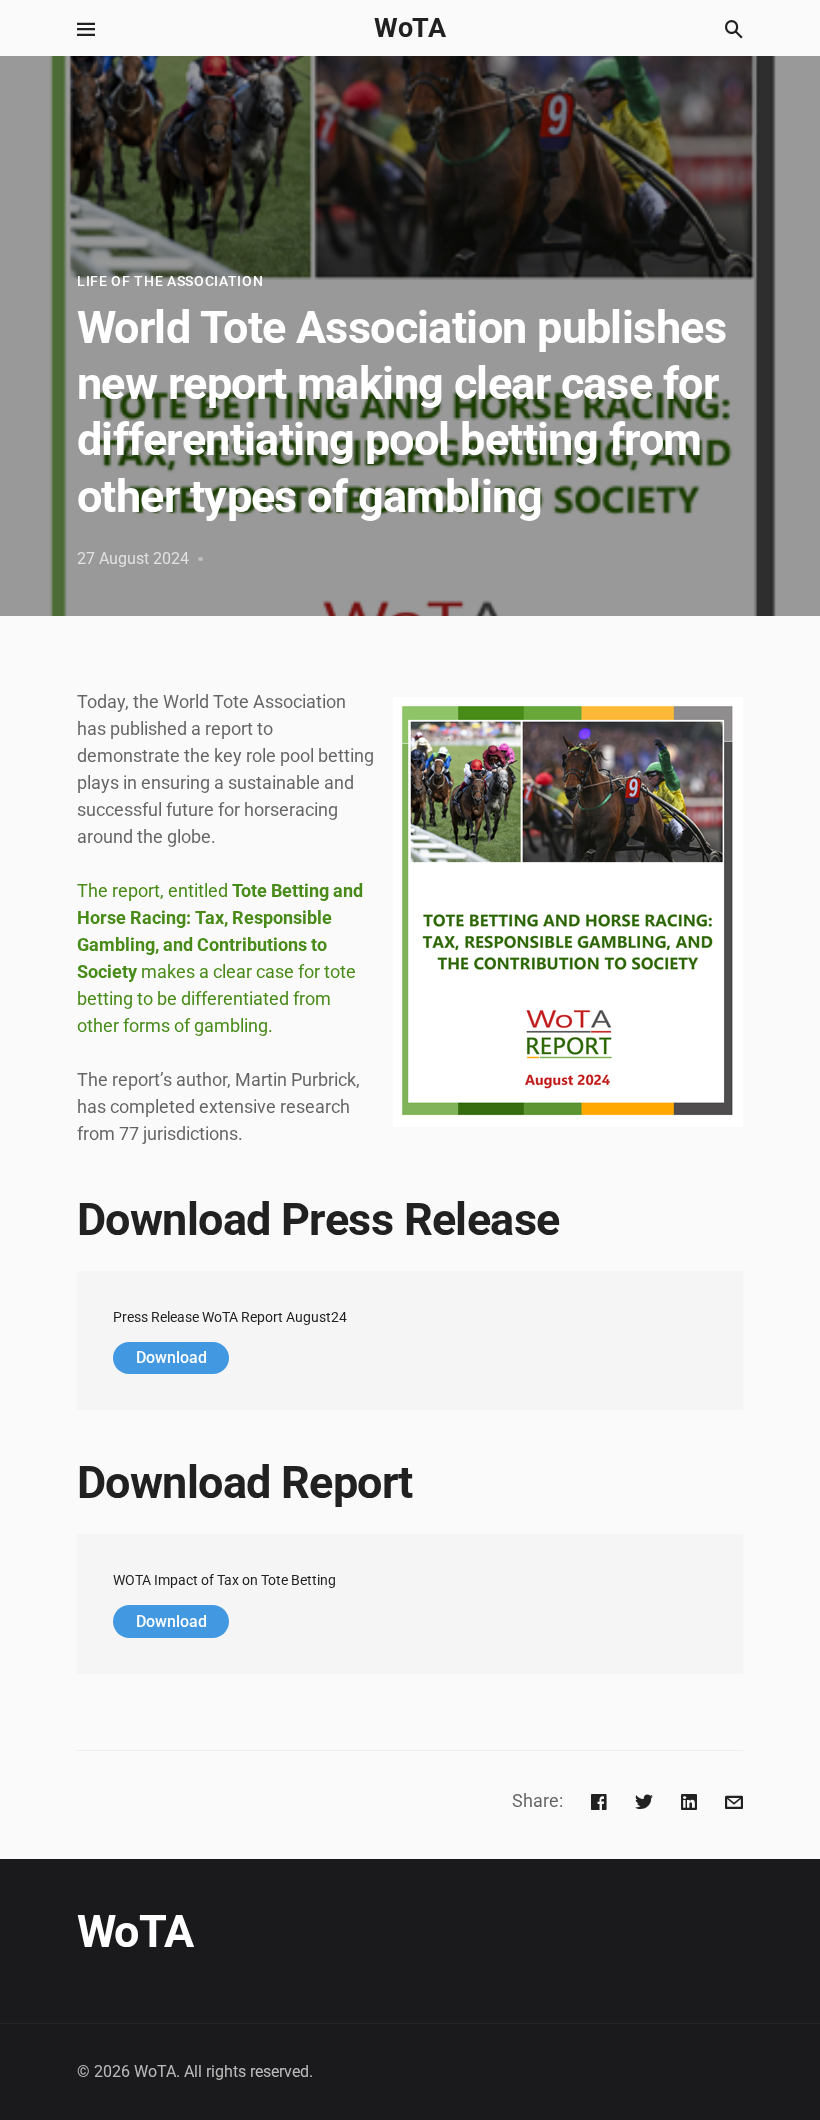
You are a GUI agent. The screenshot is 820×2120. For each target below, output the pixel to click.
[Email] (734, 1800)
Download (171, 1357)
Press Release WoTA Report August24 (230, 1317)
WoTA (410, 28)
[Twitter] (644, 1800)
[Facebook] (599, 1800)
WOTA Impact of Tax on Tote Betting (224, 1580)
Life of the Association (170, 281)
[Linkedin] (689, 1800)
